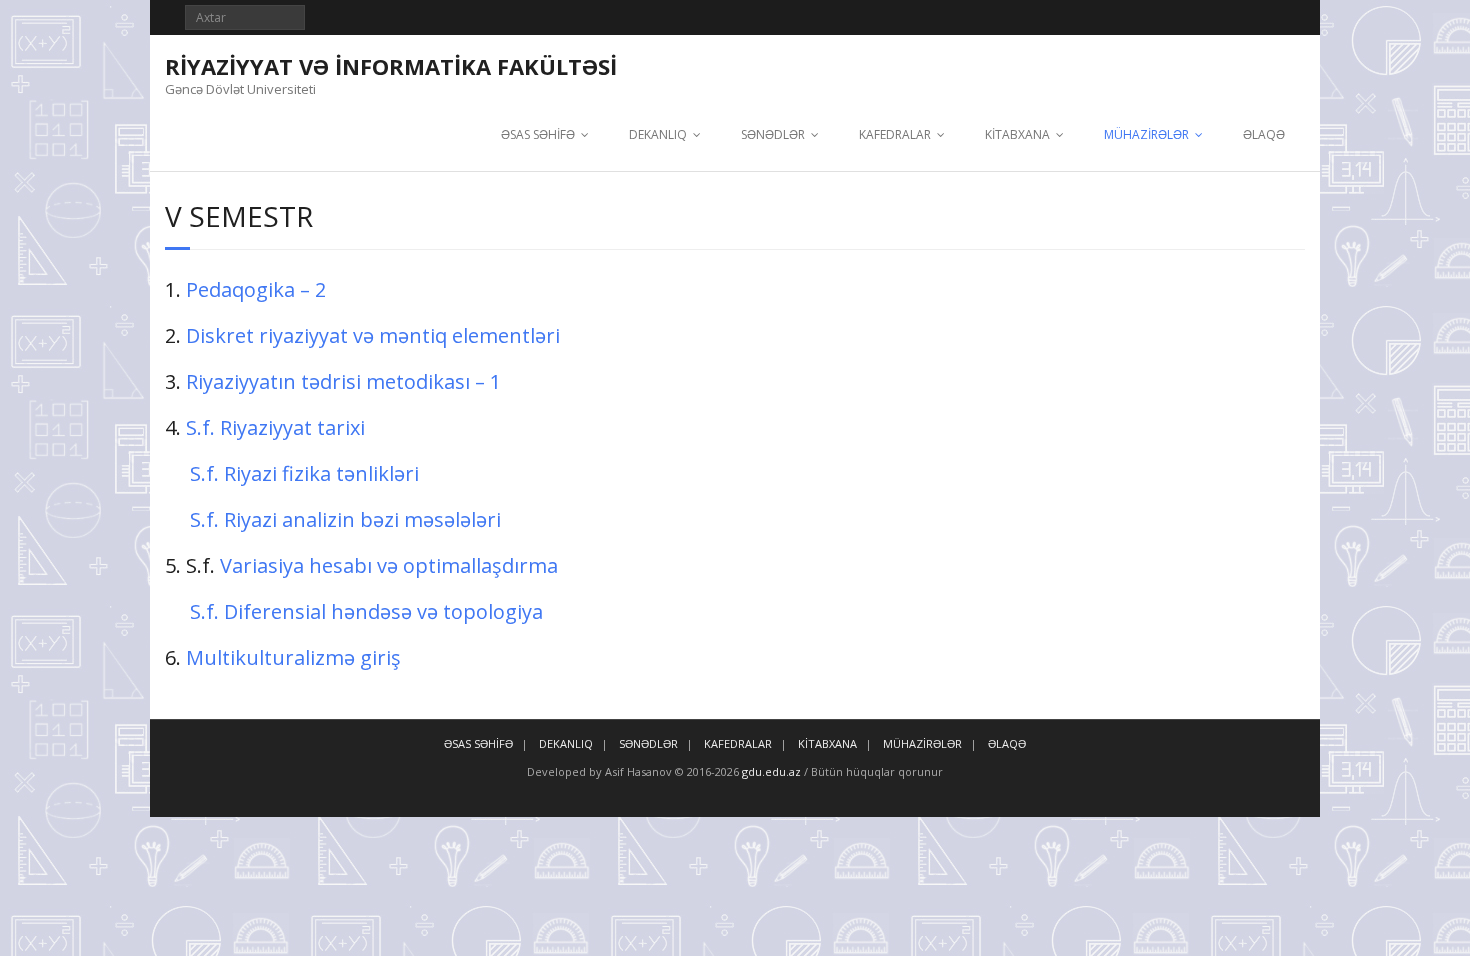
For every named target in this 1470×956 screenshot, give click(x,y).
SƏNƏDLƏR (773, 134)
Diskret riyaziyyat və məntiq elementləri (373, 335)
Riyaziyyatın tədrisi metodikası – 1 (343, 381)
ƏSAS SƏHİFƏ (538, 134)
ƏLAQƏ (1264, 134)
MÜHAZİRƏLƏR (1146, 134)
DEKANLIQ (658, 134)
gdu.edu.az (770, 771)
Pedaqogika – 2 (256, 289)
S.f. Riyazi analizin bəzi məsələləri (345, 519)
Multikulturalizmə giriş (293, 657)
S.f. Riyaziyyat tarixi (275, 427)
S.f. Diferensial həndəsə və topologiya (366, 611)
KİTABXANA (1017, 134)
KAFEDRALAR (895, 134)
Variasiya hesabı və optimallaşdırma (386, 565)
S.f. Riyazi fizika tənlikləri (304, 473)
